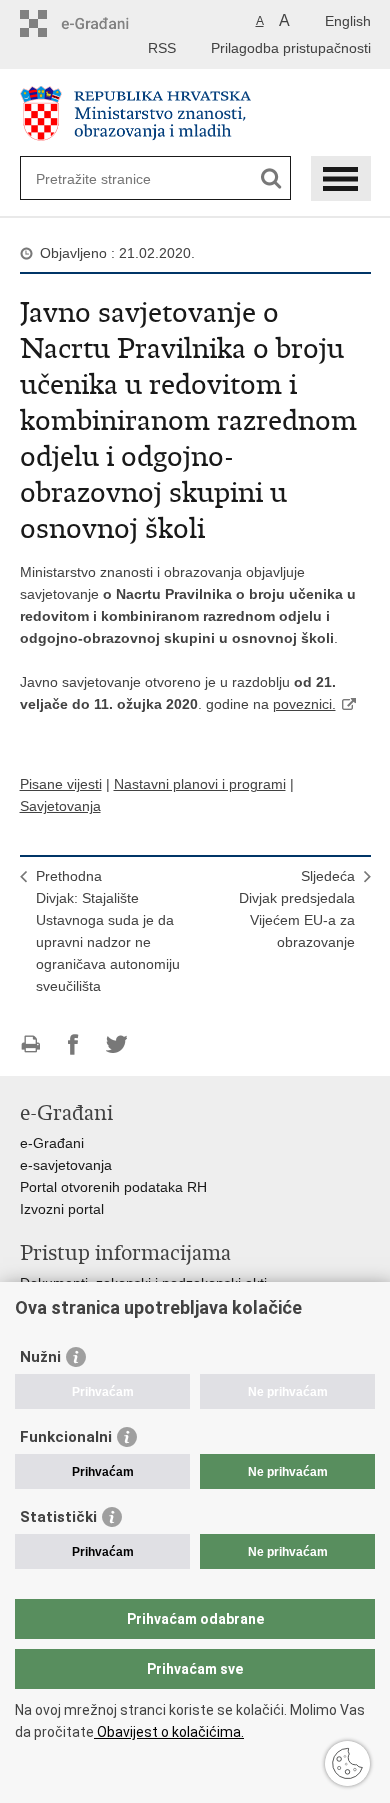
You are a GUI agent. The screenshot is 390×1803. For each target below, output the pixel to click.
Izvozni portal (62, 1209)
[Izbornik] (341, 178)
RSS (162, 48)
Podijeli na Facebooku (73, 1044)
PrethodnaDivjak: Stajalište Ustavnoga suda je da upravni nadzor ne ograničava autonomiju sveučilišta (108, 931)
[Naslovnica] (195, 113)
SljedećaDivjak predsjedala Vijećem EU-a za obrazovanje (297, 909)
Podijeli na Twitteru (116, 1044)
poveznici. (304, 704)
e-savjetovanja (66, 1165)
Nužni (40, 1357)
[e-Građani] (105, 23)
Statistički (58, 1517)
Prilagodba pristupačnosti (291, 48)
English (348, 21)
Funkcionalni (66, 1437)
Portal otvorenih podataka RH (113, 1187)
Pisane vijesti (61, 784)
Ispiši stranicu (30, 1044)
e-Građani (52, 1143)
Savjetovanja (60, 806)
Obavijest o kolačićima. (169, 1732)
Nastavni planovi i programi (200, 784)
